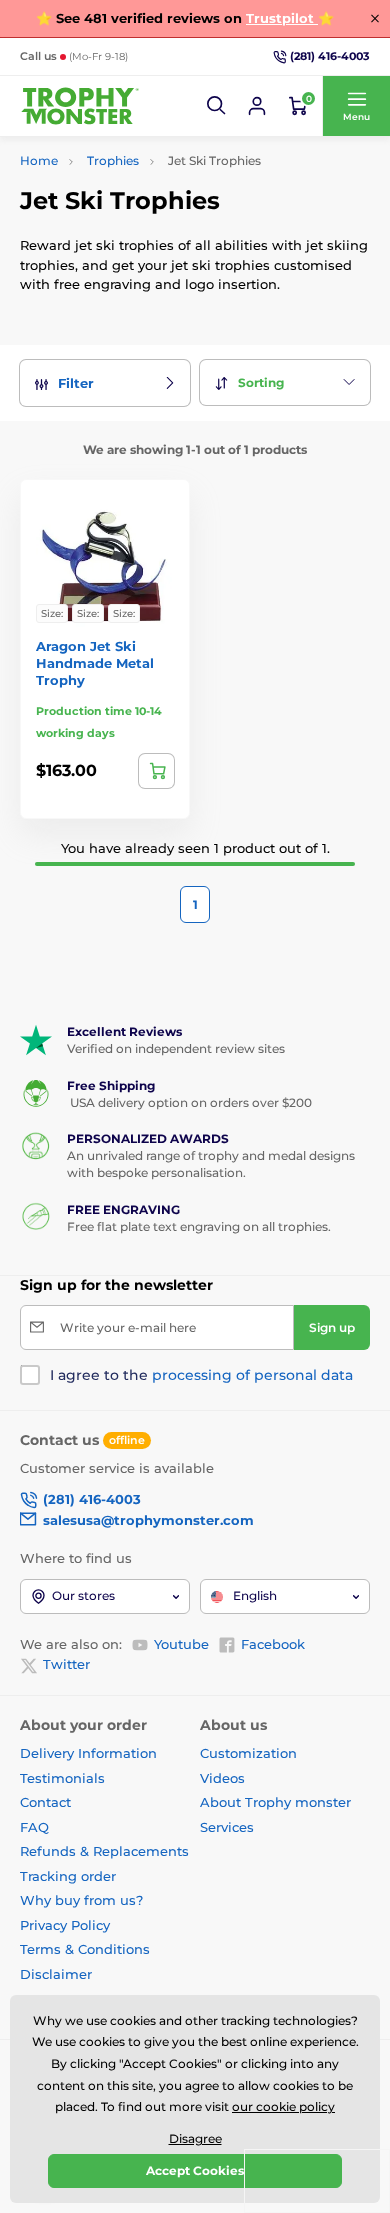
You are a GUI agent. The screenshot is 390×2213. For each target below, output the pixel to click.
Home (39, 160)
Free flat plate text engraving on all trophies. (199, 1226)
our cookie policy (283, 2106)
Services (227, 1827)
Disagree (195, 2138)
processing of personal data (252, 1375)
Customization (248, 1753)
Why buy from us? (81, 1900)
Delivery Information (88, 1753)
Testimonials (62, 1778)
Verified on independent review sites (176, 1048)
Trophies (113, 160)
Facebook (273, 1644)
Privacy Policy (65, 1925)
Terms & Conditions (85, 1949)
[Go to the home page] (80, 106)
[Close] (375, 18)
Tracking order (68, 1876)
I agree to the (201, 1375)
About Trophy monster (275, 1802)
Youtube (181, 1644)
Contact (45, 1802)
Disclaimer (56, 1974)
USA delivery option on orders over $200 (189, 1102)
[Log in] (257, 106)
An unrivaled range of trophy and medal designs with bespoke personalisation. (211, 1164)
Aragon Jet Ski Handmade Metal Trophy (95, 663)
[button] (217, 106)
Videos (222, 1778)
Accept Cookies (195, 2170)
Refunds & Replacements (104, 1851)
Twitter (66, 1664)
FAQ (34, 1827)
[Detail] (156, 771)
